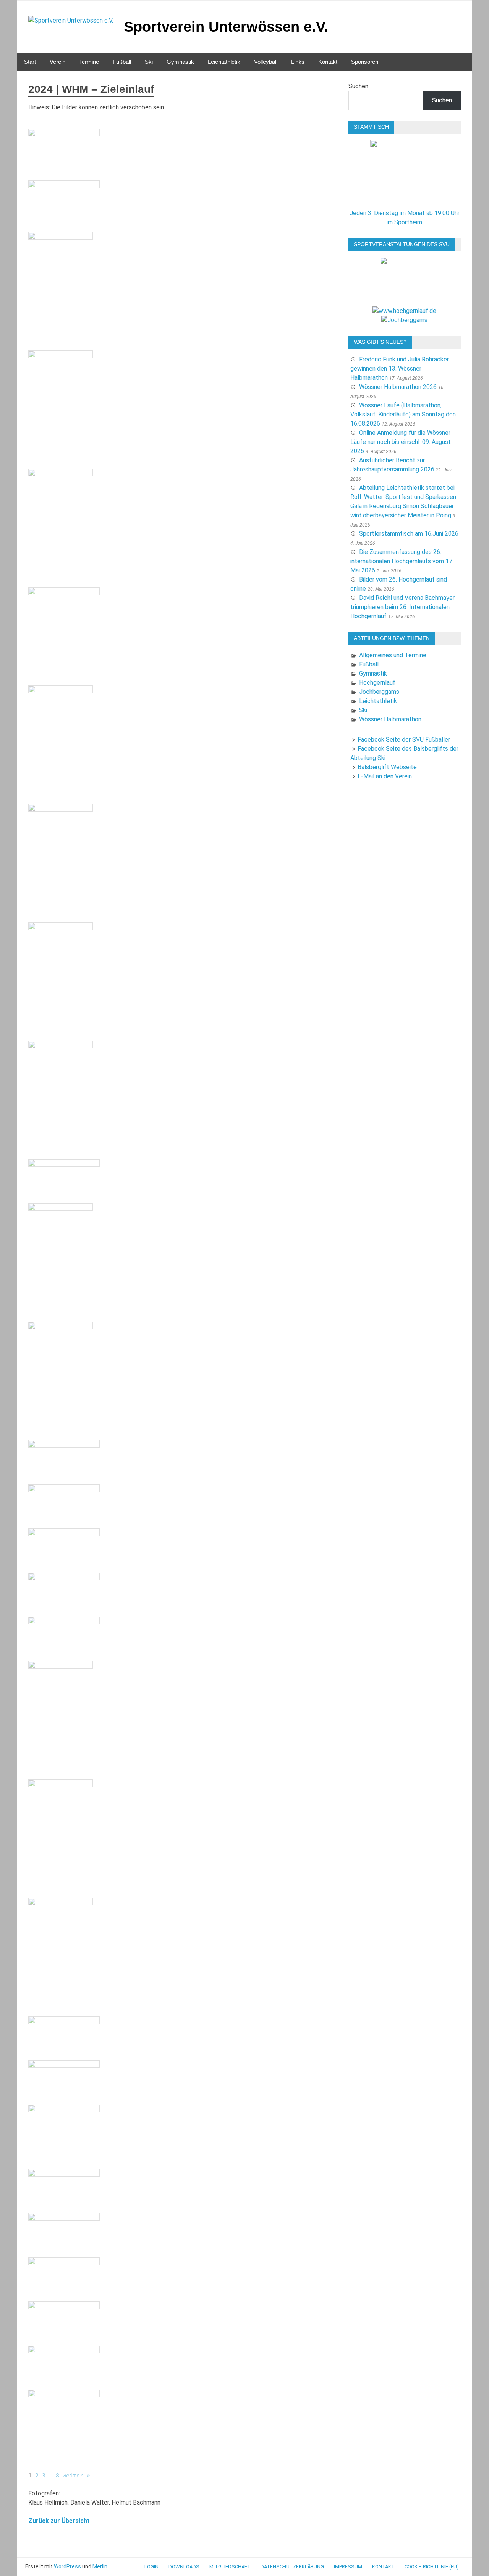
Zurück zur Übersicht (59, 2521)
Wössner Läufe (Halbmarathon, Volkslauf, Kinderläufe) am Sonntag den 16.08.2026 (403, 414)
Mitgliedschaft (230, 2567)
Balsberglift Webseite (387, 767)
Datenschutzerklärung (292, 2567)
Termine (89, 62)
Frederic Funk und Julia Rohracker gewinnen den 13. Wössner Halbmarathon (400, 369)
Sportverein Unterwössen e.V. (226, 27)
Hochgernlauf (377, 683)
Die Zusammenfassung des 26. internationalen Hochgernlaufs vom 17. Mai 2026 (402, 561)
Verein (57, 62)
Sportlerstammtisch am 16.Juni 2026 (409, 534)
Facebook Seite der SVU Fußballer (404, 740)
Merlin (100, 2566)
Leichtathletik (224, 62)
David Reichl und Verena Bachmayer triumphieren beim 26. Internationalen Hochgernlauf (402, 607)
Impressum (348, 2567)
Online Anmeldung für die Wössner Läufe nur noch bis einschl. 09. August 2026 (401, 442)
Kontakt (328, 62)
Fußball (122, 62)
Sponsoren (365, 62)
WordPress (67, 2566)
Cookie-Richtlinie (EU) (432, 2567)
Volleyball (266, 62)
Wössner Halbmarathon (390, 719)
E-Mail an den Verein (385, 776)
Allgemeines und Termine (393, 655)
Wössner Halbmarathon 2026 (398, 387)
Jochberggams (379, 692)
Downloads (184, 2567)
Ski (149, 62)
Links (298, 62)
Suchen (358, 86)
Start (30, 62)
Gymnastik (180, 62)
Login (151, 2567)
